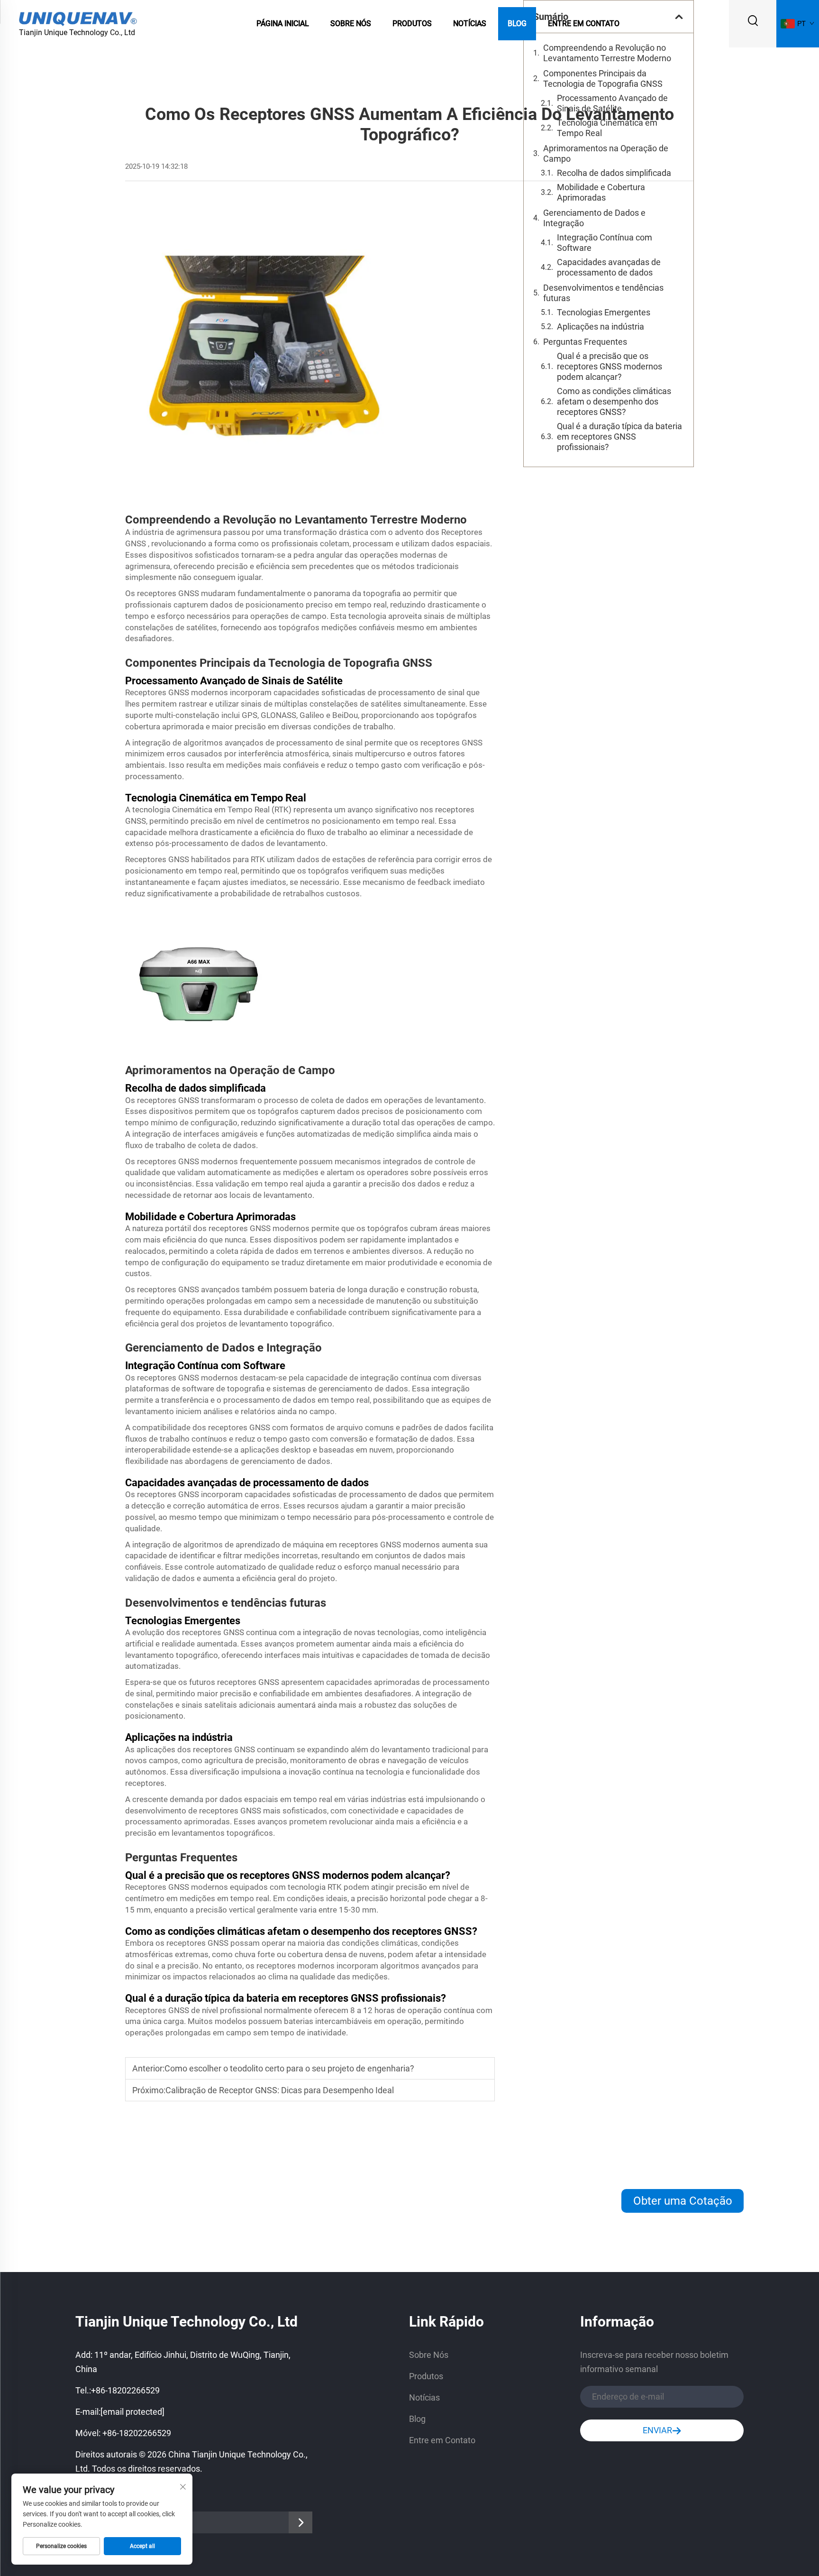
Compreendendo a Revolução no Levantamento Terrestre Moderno (607, 53)
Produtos (412, 23)
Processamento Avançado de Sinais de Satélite (612, 103)
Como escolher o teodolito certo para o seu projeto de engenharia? (289, 2068)
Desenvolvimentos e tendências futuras (603, 293)
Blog (517, 23)
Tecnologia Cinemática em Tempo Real (607, 128)
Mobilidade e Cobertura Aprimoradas (601, 192)
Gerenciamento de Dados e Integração (594, 218)
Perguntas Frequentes (585, 342)
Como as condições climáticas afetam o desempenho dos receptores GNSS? (614, 401)
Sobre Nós (351, 23)
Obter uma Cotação (683, 2201)
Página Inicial (283, 23)
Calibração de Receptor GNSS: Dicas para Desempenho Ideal (280, 2090)
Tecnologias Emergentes (604, 312)
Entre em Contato (584, 23)
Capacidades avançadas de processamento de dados (609, 267)
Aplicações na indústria (601, 327)
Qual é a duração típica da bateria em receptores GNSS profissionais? (619, 437)
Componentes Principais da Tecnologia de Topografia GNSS (603, 78)
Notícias (470, 23)
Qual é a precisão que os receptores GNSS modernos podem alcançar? (610, 366)
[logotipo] (78, 18)
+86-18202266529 (125, 2390)
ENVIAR (657, 2430)
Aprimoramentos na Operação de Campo (606, 153)
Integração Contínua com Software (605, 243)
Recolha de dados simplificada (614, 173)
